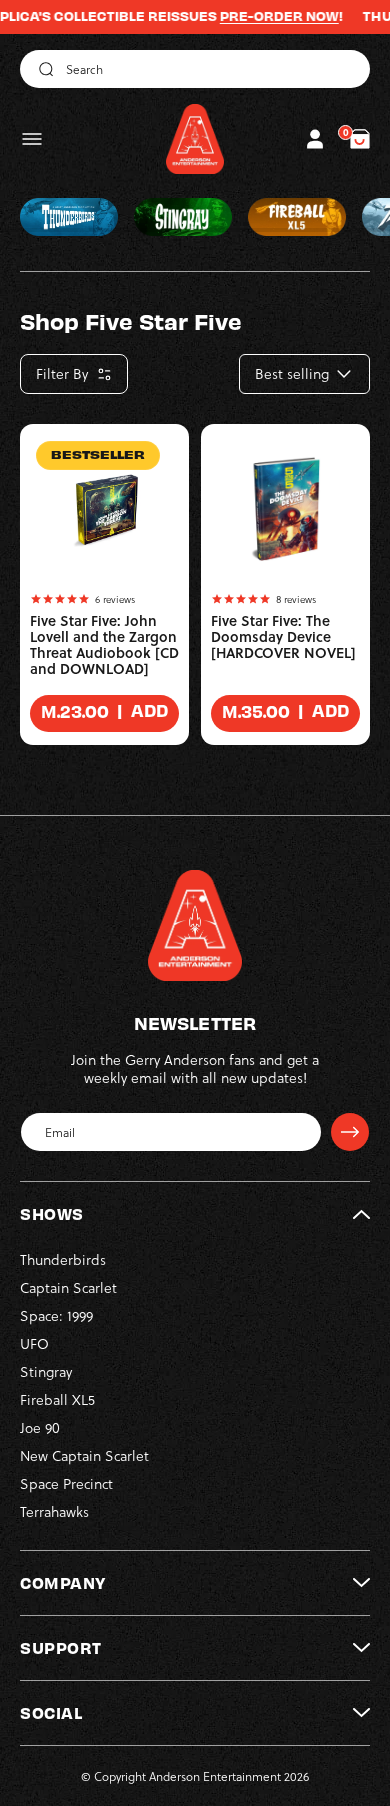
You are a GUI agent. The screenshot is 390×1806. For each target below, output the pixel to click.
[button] (32, 139)
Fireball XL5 (57, 1399)
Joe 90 (40, 1427)
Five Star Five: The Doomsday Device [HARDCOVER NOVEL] (283, 637)
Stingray (46, 1371)
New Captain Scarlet (84, 1455)
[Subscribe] (350, 1132)
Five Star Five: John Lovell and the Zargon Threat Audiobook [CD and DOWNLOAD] (104, 645)
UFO (34, 1343)
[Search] (43, 69)
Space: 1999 (56, 1315)
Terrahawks (54, 1511)
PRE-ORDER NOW (263, 16)
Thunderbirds (63, 1259)
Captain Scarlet (68, 1287)
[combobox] (195, 69)
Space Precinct (66, 1483)
